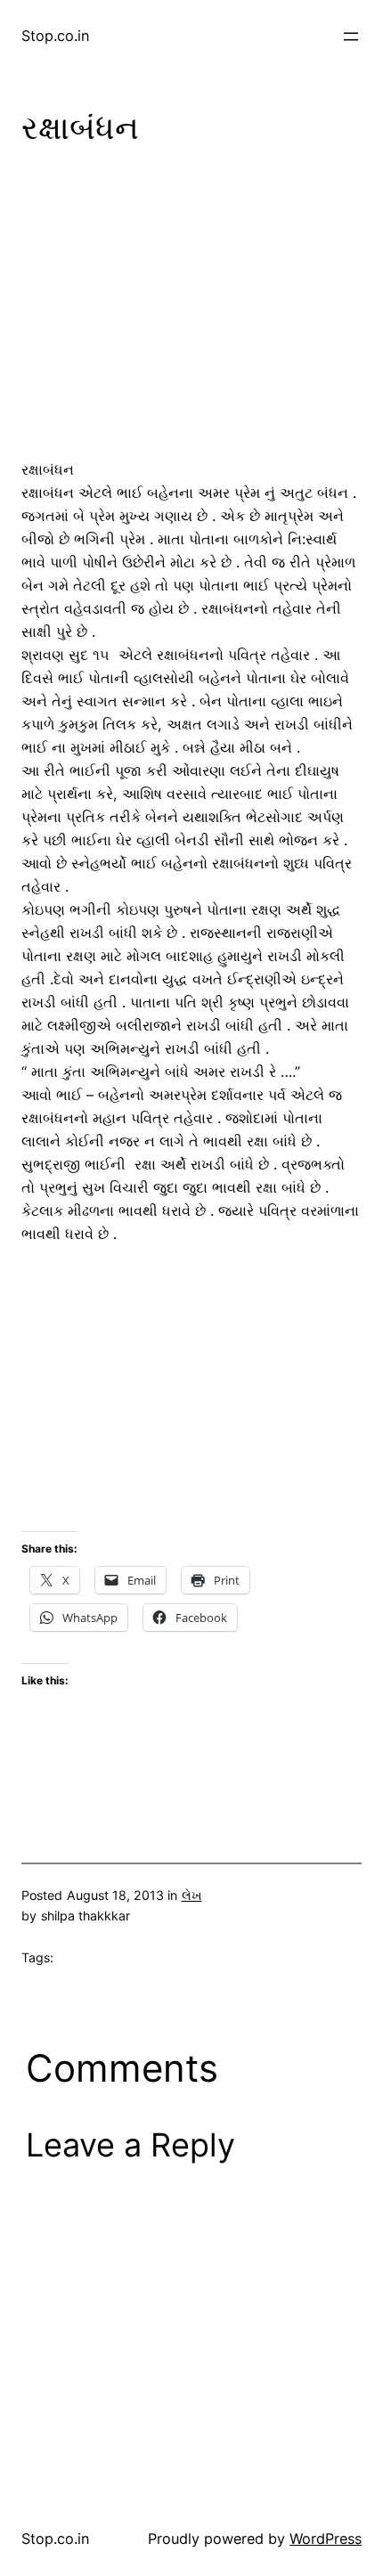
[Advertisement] (191, 306)
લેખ (192, 1895)
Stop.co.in (56, 36)
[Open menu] (351, 37)
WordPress (326, 2539)
